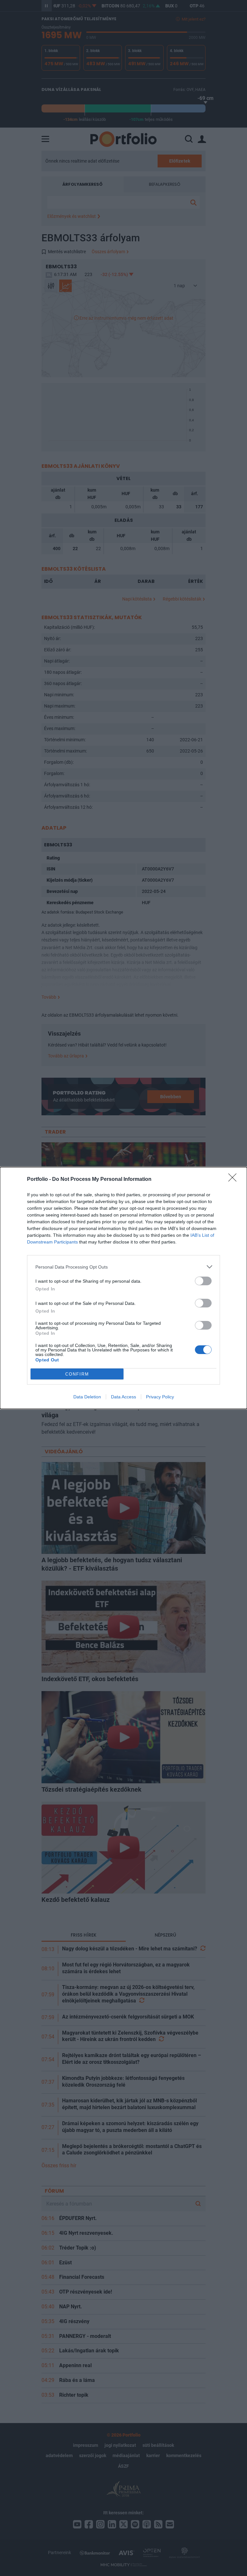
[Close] (234, 1180)
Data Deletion (87, 1397)
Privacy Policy (160, 1397)
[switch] (203, 1281)
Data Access (123, 1397)
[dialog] (123, 1288)
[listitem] (123, 1267)
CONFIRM (77, 1374)
